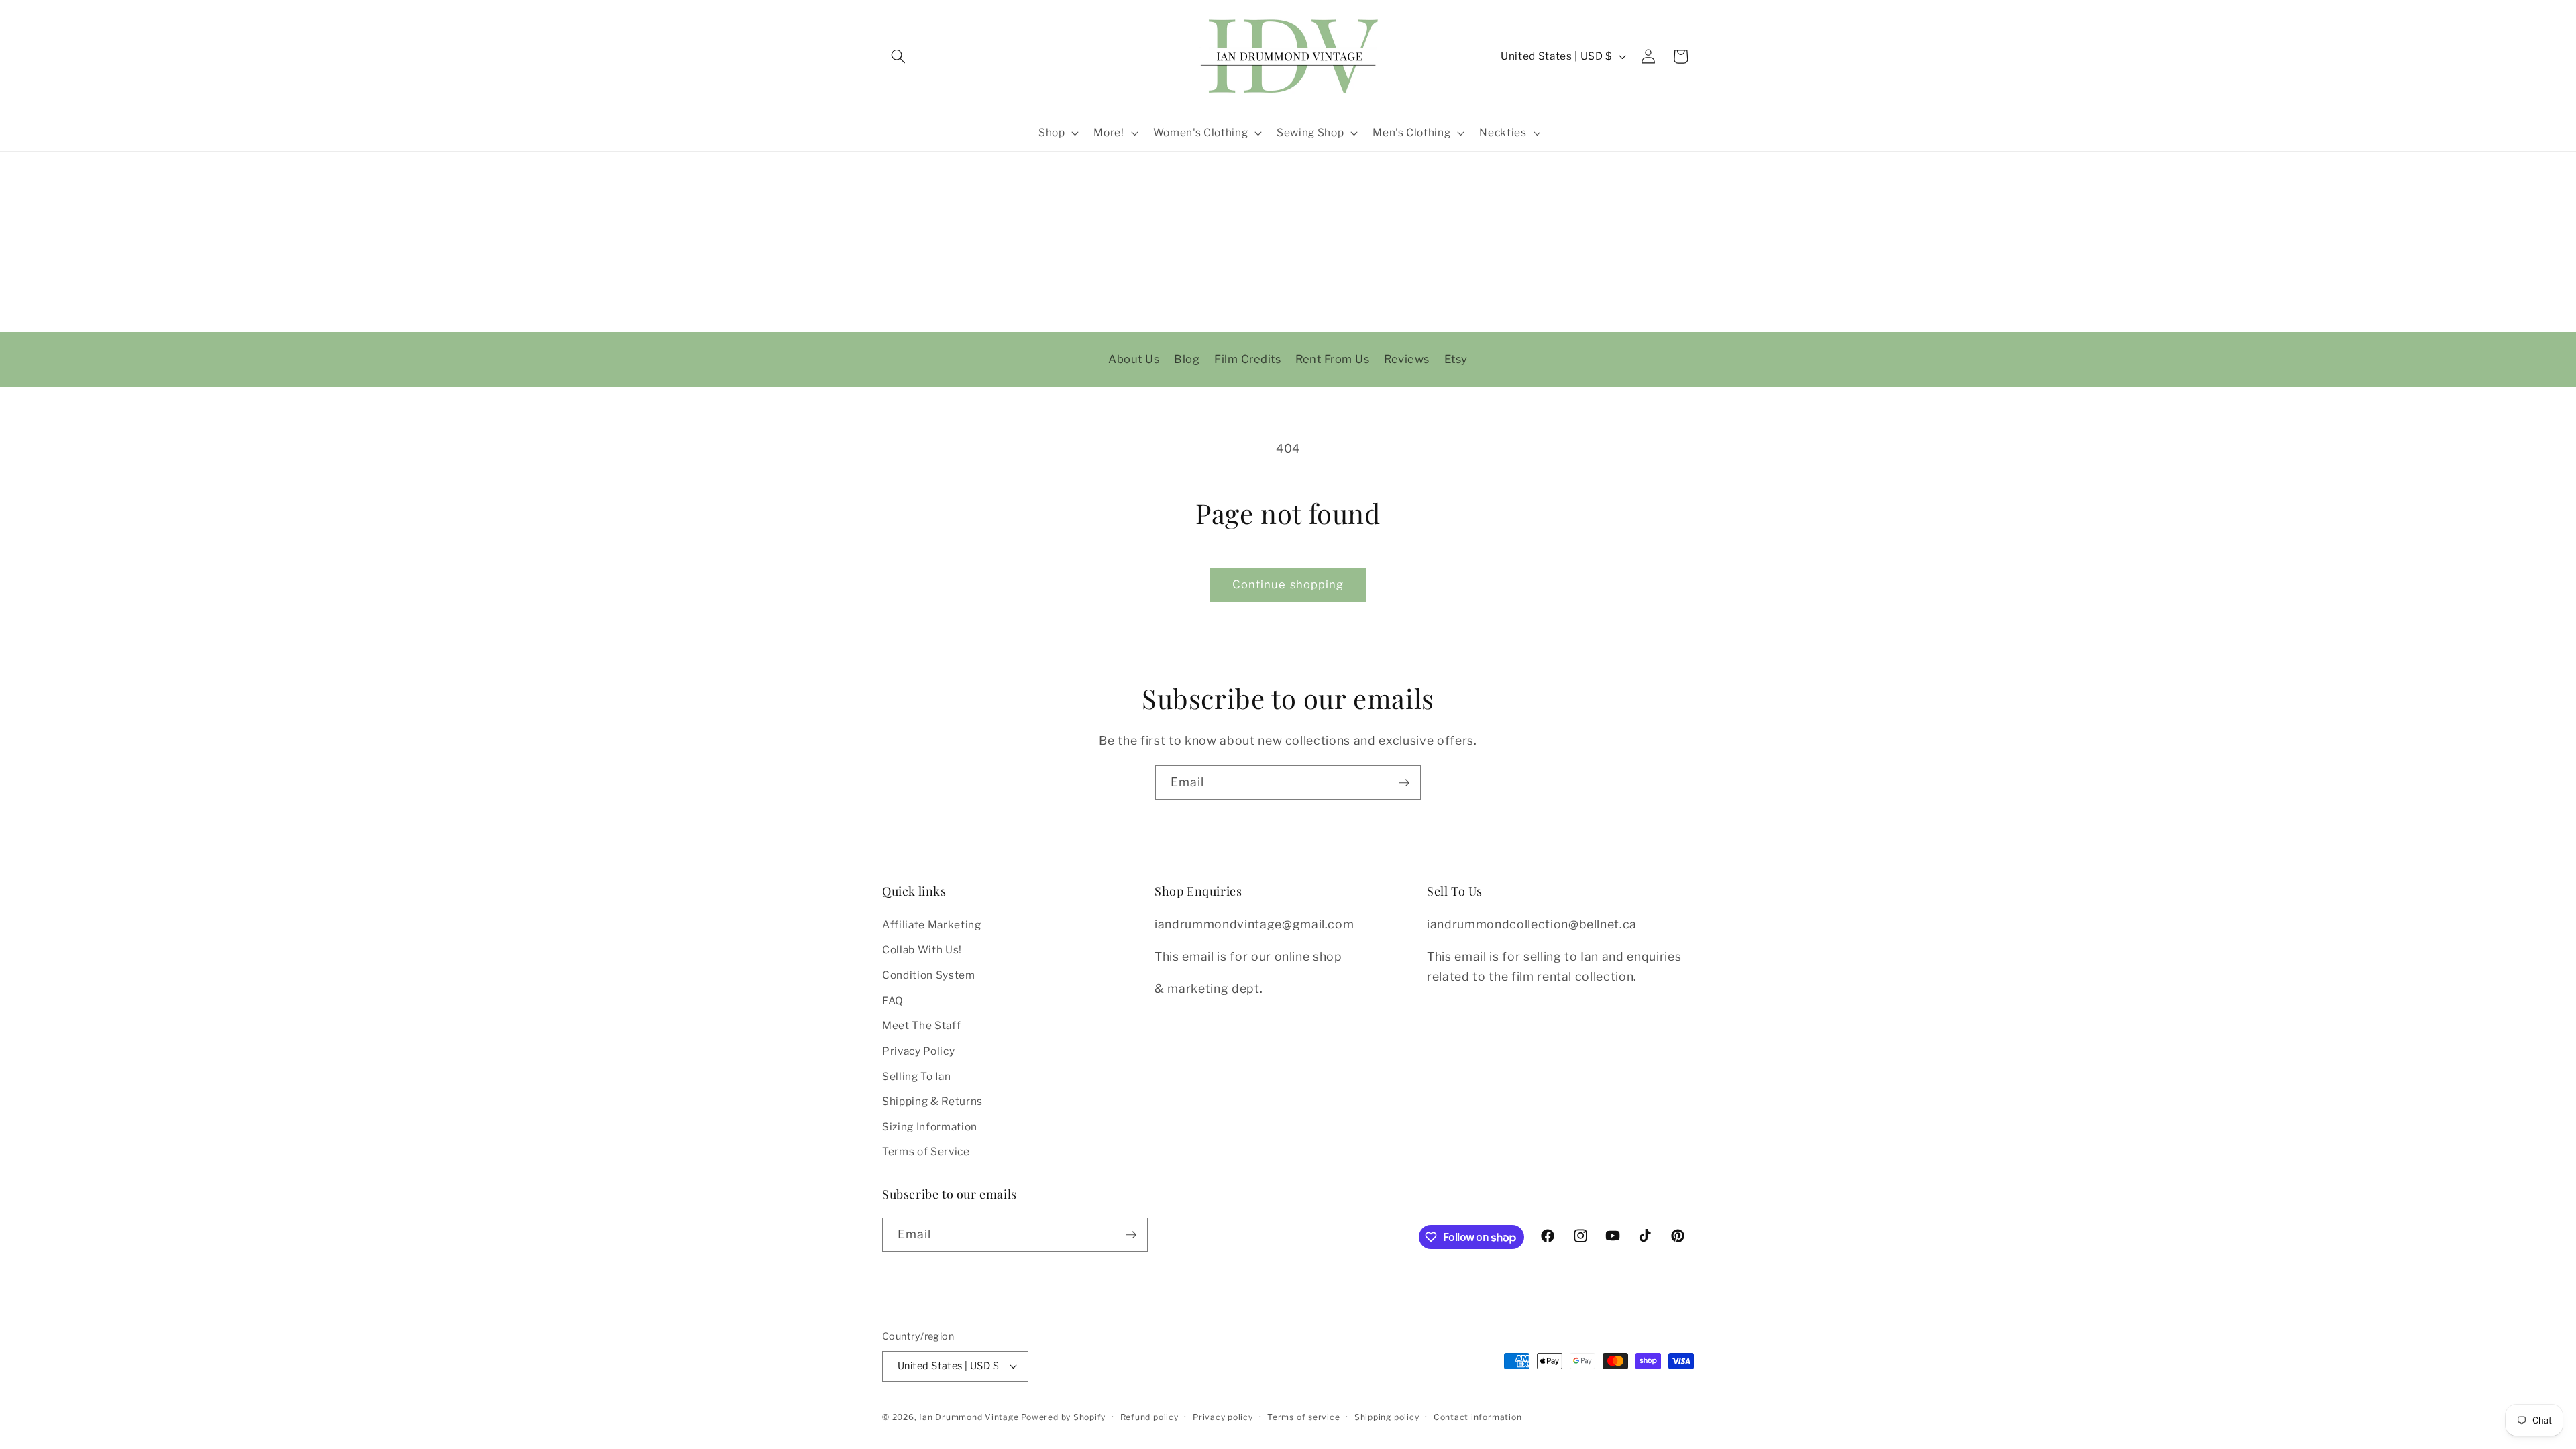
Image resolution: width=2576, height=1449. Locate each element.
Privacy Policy (918, 1051)
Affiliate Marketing (932, 925)
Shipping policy (1387, 1417)
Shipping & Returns (932, 1101)
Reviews (1407, 359)
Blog (1187, 359)
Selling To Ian (916, 1076)
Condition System (929, 975)
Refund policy (1149, 1417)
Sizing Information (930, 1127)
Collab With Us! (922, 950)
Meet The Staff (921, 1025)
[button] (898, 56)
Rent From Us (1332, 359)
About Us (1134, 359)
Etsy (1456, 359)
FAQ (893, 1001)
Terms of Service (926, 1151)
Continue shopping (1288, 584)
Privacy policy (1223, 1417)
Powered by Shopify (1063, 1417)
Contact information (1478, 1417)
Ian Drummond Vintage (969, 1417)
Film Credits (1247, 359)
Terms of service (1303, 1417)
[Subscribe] (1404, 783)
